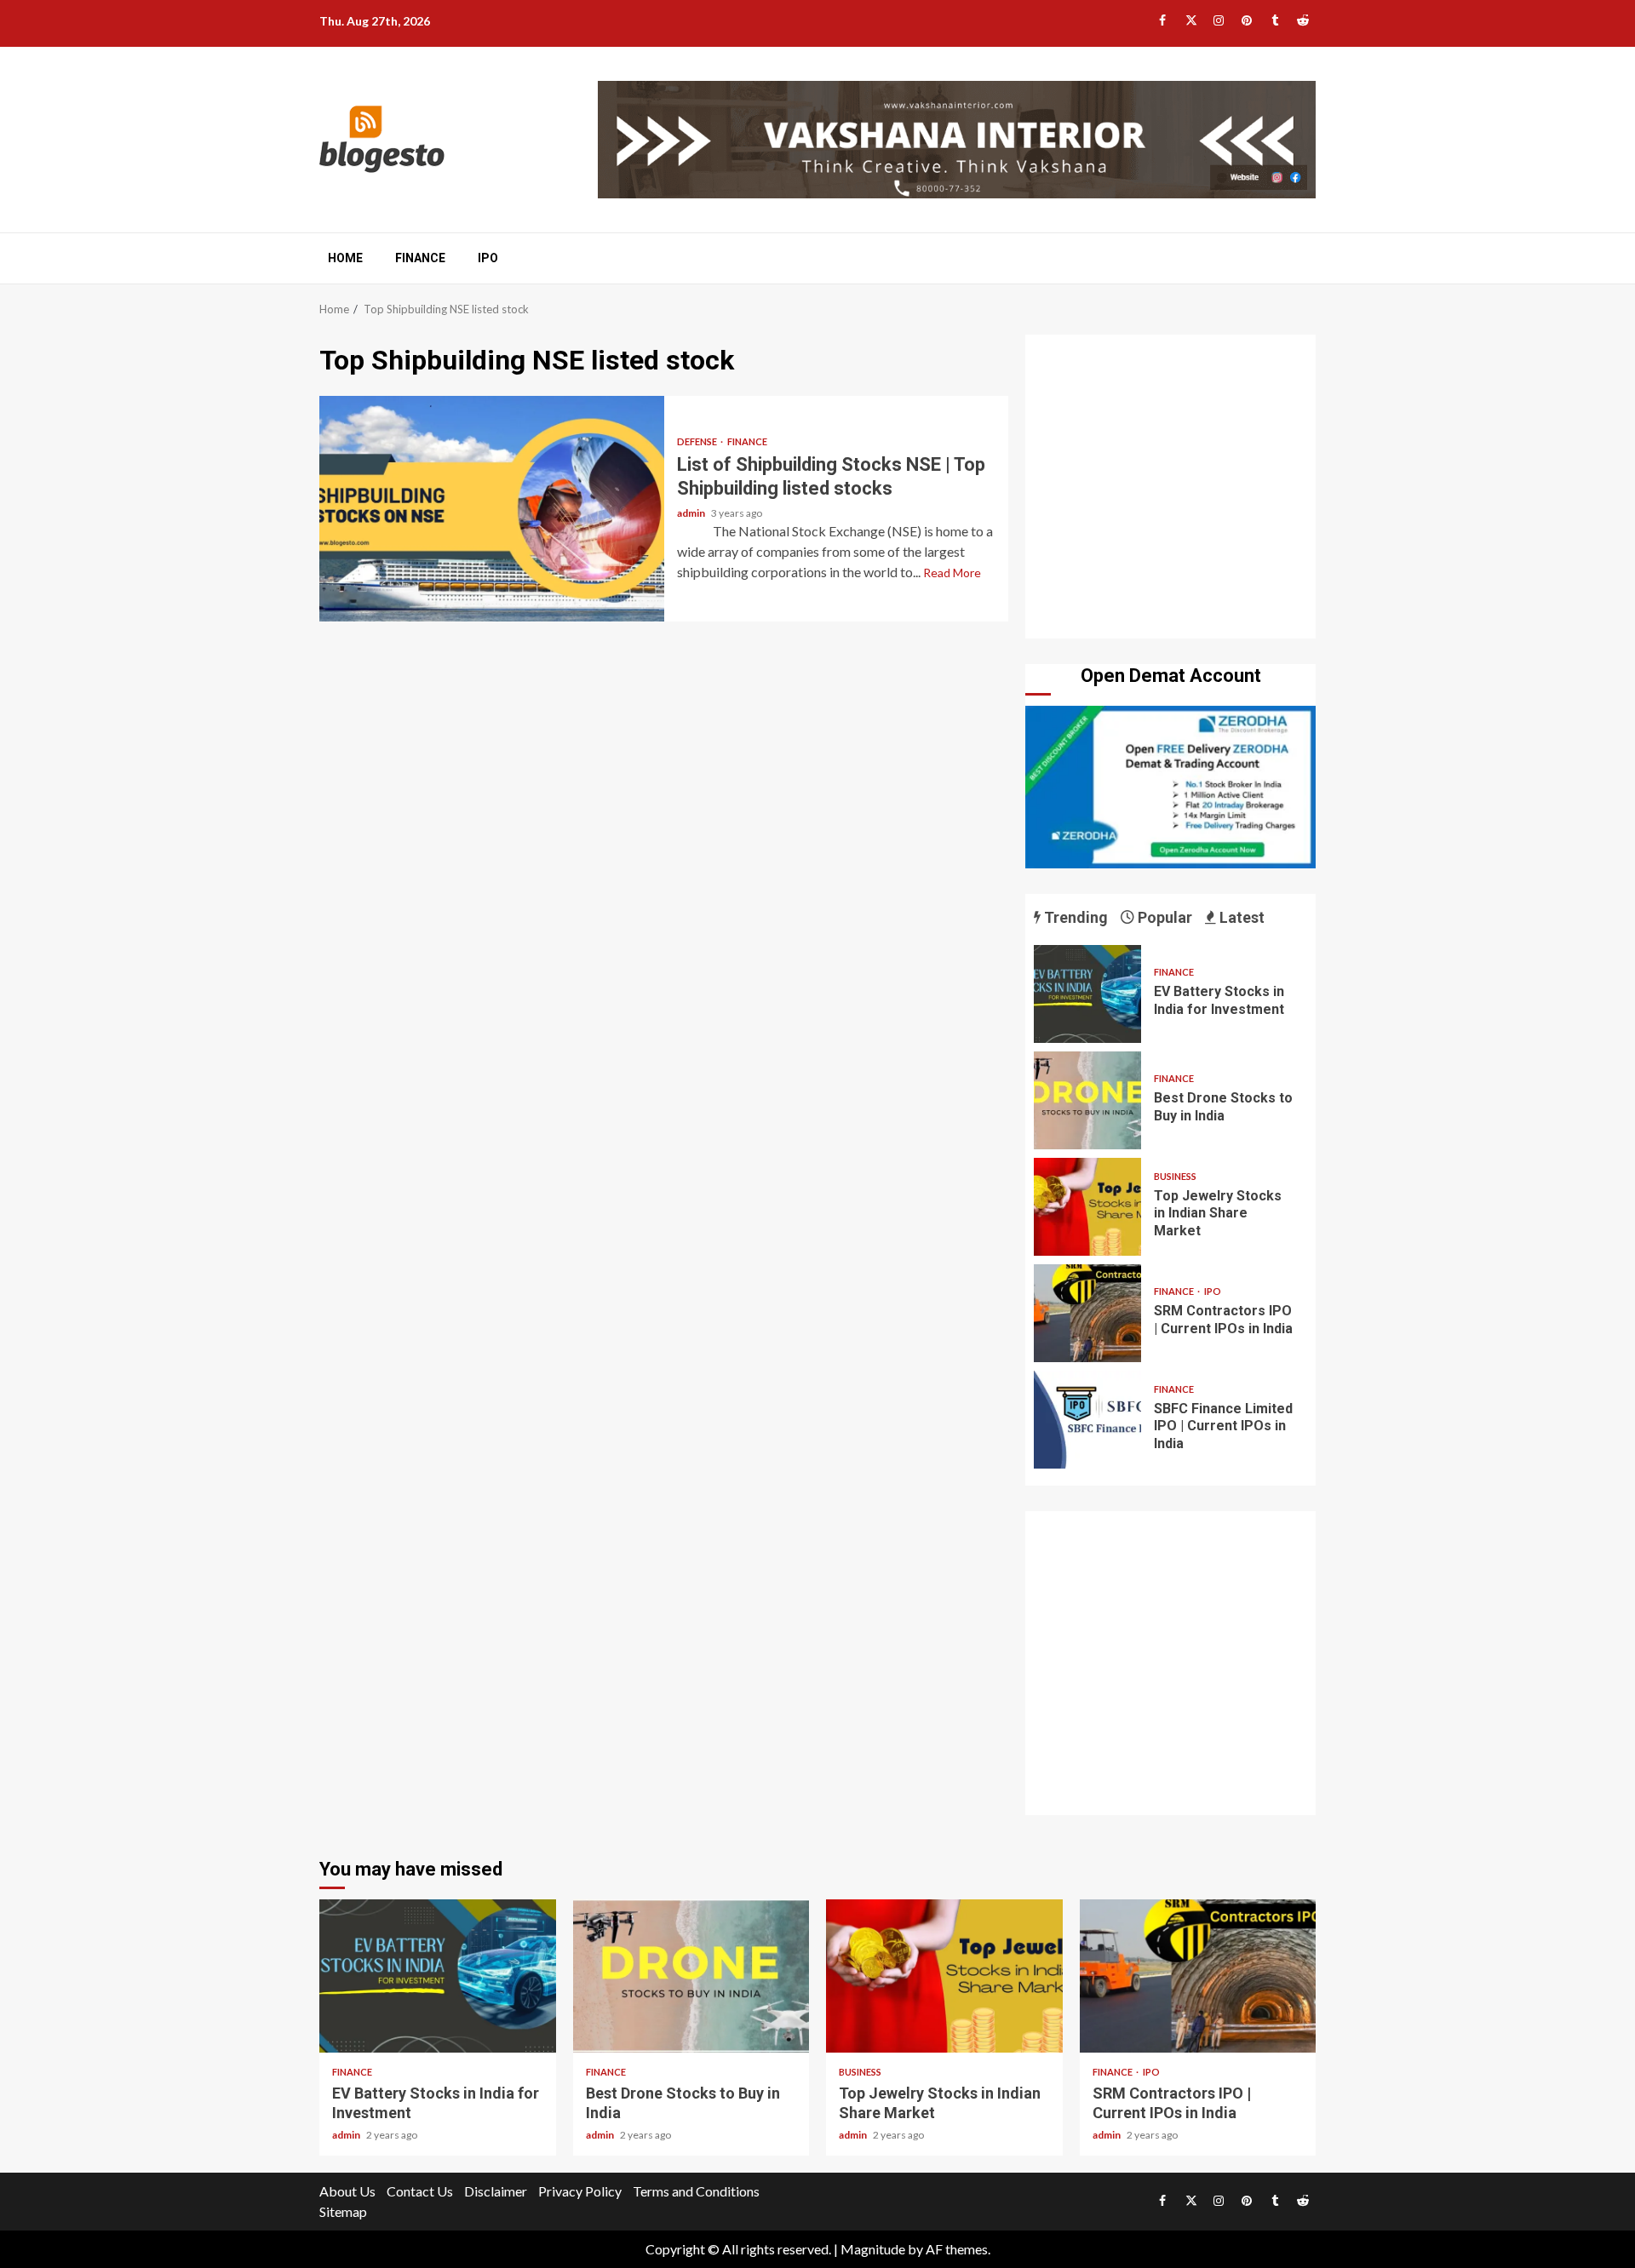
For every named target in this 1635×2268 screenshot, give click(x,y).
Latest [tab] (1240, 917)
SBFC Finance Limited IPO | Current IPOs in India (1087, 1420)
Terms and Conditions (696, 2191)
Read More (952, 573)
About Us (347, 2191)
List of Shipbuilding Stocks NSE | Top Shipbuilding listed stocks (492, 509)
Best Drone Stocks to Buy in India (1087, 1100)
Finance (420, 258)
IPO (488, 258)
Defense (698, 441)
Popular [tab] (1163, 917)
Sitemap (343, 2211)
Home (345, 258)
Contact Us (420, 2191)
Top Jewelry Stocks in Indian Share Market (1087, 1207)
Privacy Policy (580, 2191)
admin (692, 513)
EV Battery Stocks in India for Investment (1087, 994)
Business (1175, 1176)
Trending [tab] (1074, 917)
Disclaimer (496, 2191)
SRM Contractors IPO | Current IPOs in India (1087, 1313)
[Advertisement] (1170, 490)
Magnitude (873, 2249)
